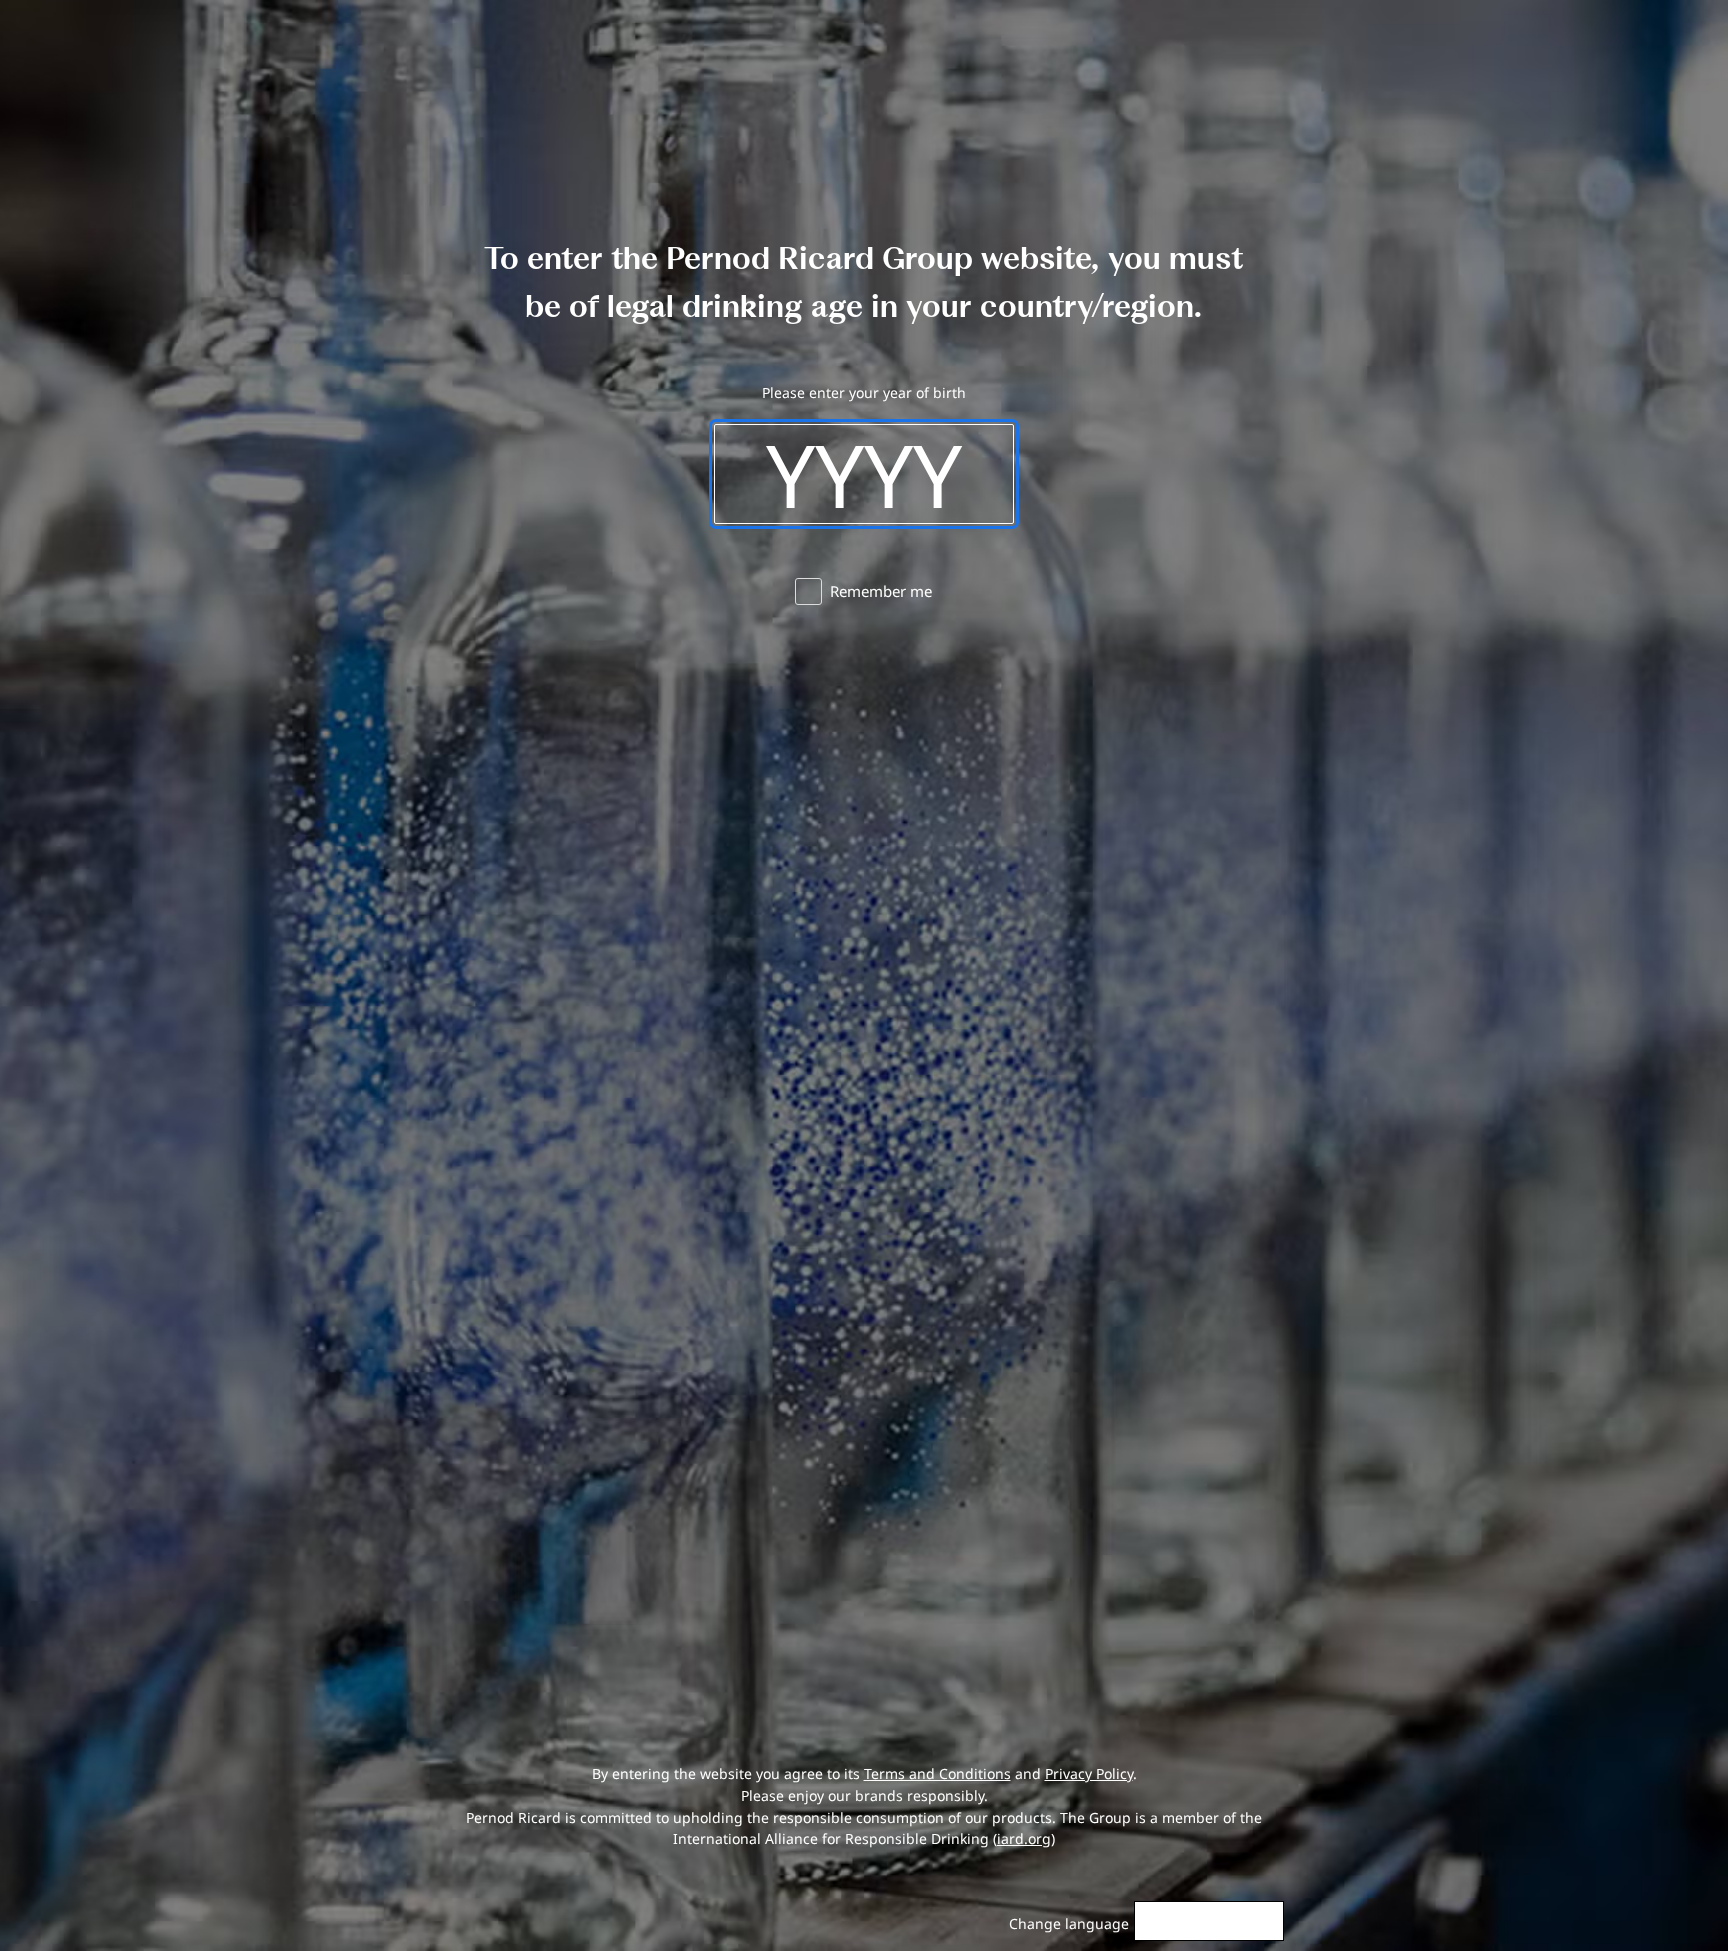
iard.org (1024, 1838)
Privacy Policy (1089, 1773)
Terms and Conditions (937, 1773)
